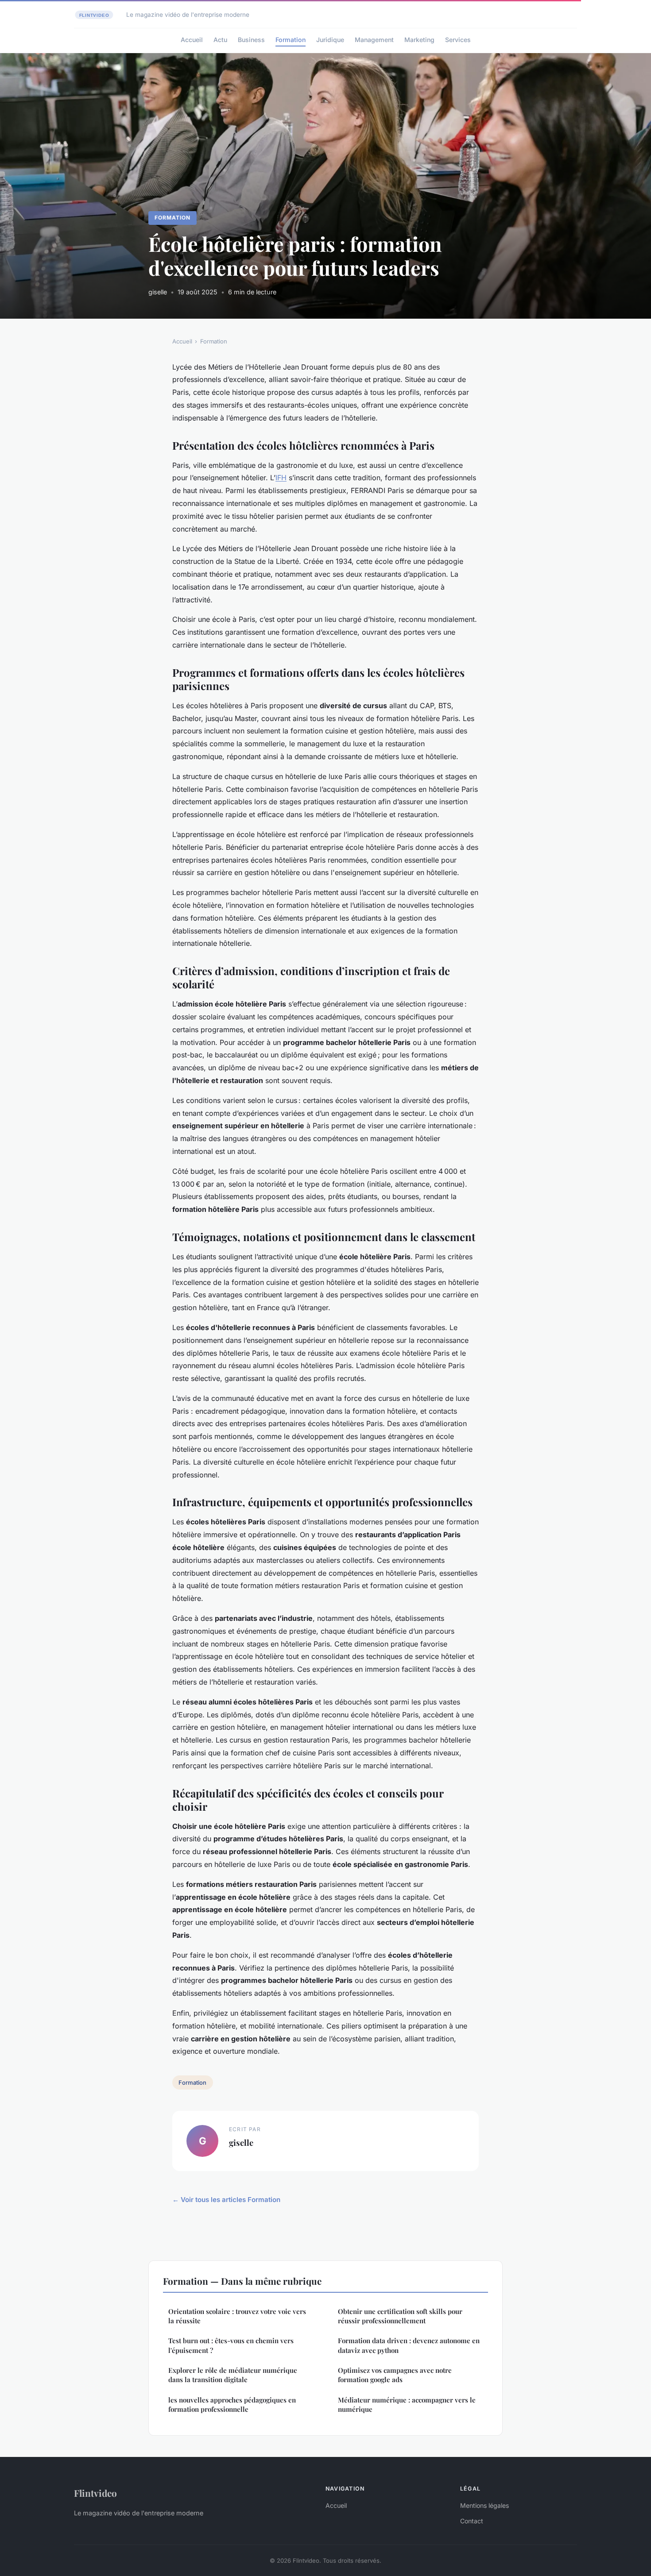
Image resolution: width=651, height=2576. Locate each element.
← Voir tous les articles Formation (226, 2200)
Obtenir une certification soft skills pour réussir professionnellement (400, 2316)
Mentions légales (484, 2505)
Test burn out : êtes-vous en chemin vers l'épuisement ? (231, 2345)
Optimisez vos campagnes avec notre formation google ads (395, 2375)
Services (458, 40)
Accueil (192, 40)
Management (374, 40)
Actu (220, 40)
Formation (291, 40)
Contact (472, 2521)
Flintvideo (95, 2493)
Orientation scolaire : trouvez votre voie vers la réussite (237, 2316)
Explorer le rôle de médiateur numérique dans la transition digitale (233, 2375)
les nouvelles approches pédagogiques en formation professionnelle (232, 2404)
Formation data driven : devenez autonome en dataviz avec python (409, 2345)
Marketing (419, 40)
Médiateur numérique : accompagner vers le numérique (407, 2404)
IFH (281, 478)
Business (251, 40)
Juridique (330, 40)
